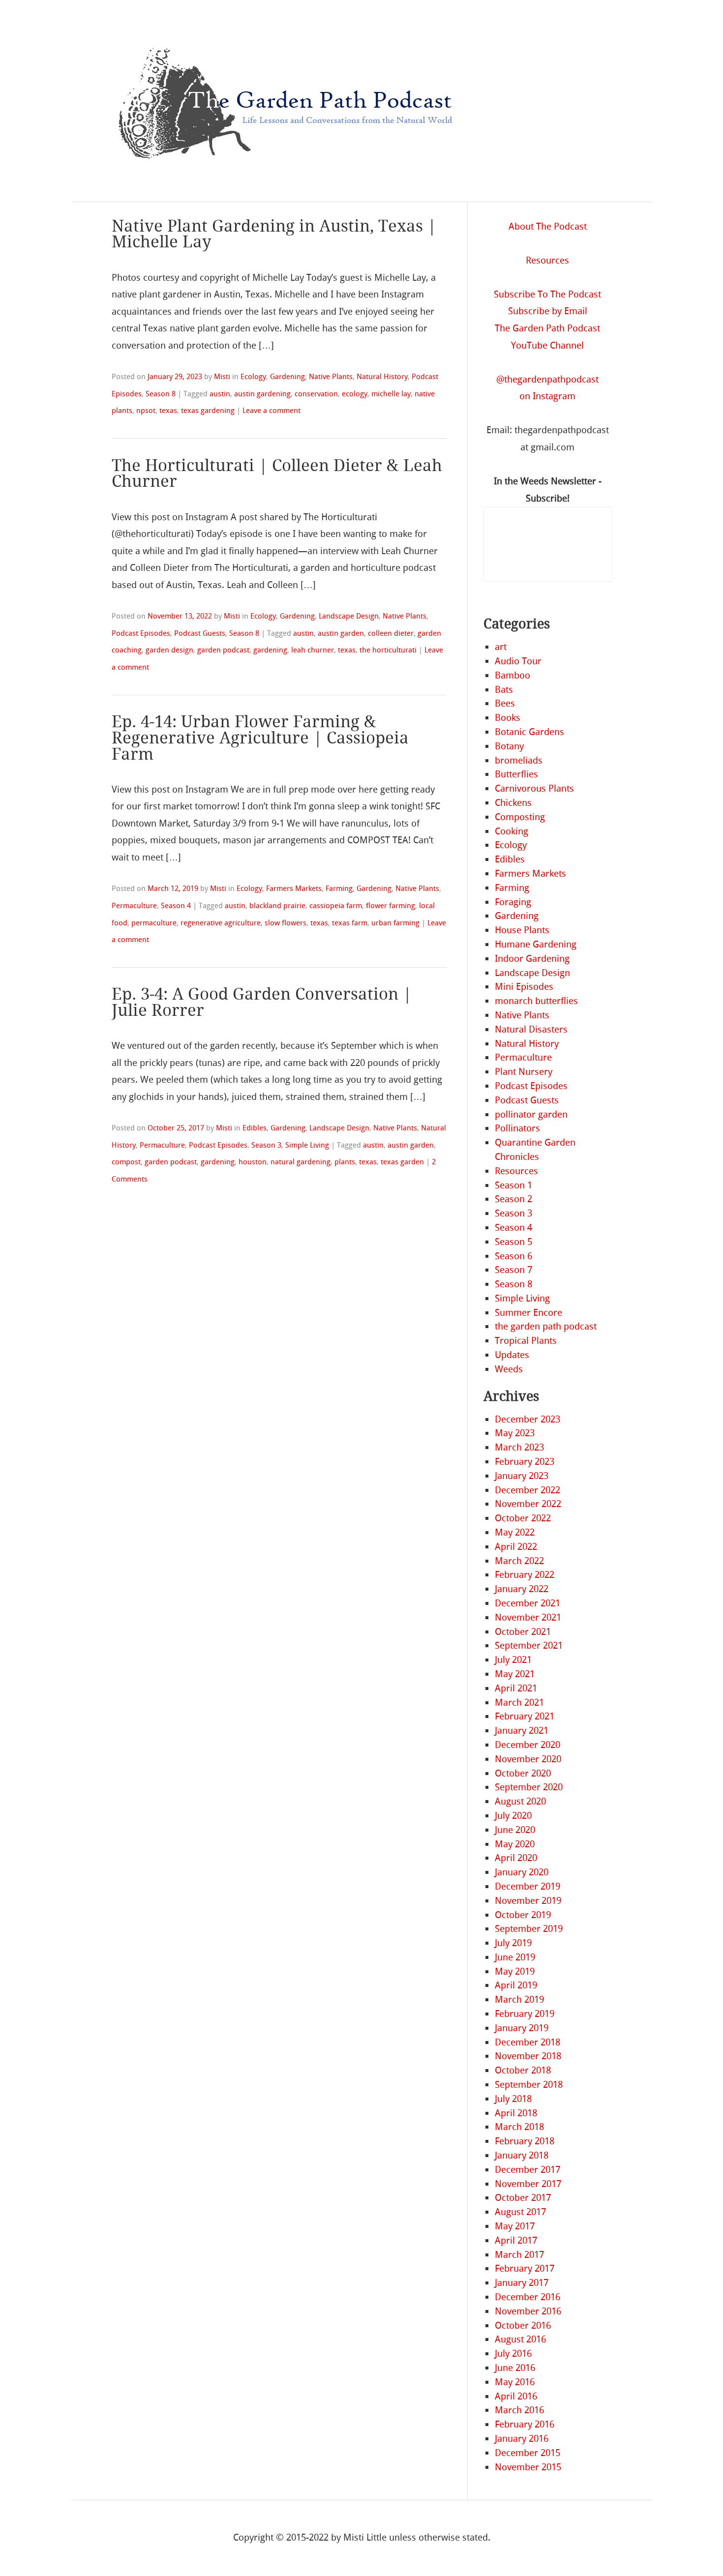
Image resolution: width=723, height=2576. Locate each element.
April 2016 (516, 2396)
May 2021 (515, 1674)
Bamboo (512, 675)
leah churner (313, 650)
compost (126, 1162)
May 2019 (515, 1971)
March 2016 (519, 2410)
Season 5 (513, 1242)
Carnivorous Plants (534, 788)
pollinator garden (531, 1114)
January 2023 (522, 1476)
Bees (505, 703)
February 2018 (525, 2141)
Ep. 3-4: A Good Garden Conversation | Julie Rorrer (262, 1002)
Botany (509, 746)
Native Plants (331, 377)
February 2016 (525, 2424)
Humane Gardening (536, 944)
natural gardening (301, 1162)
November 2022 (528, 1504)
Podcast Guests (200, 633)
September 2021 (529, 1645)
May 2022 (515, 1532)
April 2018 (516, 2113)
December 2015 (527, 2453)
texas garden (402, 1162)
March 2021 (519, 1703)
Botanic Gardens (529, 732)
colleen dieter (391, 633)
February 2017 (525, 2268)
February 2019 (525, 2014)
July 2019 (513, 1943)
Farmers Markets (294, 888)
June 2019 (515, 1957)
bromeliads (519, 760)
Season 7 (513, 1270)
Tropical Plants (526, 1341)
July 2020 (513, 1816)
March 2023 (519, 1447)
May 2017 (515, 2226)
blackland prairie (277, 906)
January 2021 (522, 1731)
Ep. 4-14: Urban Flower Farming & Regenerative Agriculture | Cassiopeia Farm (260, 738)
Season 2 (513, 1199)
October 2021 (523, 1632)
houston (253, 1162)
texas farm (350, 923)
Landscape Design (349, 616)
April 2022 (516, 1547)
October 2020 (523, 1773)
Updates (512, 1355)
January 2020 (522, 1872)
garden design (169, 650)
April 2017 (516, 2240)
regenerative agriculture (221, 923)
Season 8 (161, 394)
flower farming (391, 906)
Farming (339, 888)
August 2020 (520, 1801)
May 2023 (515, 1433)
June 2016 (515, 2368)
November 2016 (528, 2311)
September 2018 (529, 2085)
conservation (316, 394)
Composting (520, 817)
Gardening (287, 377)
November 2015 (528, 2467)
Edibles (255, 1128)
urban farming (395, 923)
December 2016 (527, 2297)
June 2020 (515, 1830)
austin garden (341, 633)
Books (508, 718)
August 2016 (520, 2339)
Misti (222, 377)
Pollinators (517, 1128)
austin (220, 394)
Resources (547, 260)
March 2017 (519, 2255)
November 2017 (528, 2184)
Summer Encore (528, 1313)
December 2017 (527, 2170)
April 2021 (516, 1688)
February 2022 (525, 1575)
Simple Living (307, 1145)
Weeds (509, 1369)
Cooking (512, 831)
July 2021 (513, 1660)
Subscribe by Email (548, 311)
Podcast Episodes (141, 633)
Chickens (513, 803)
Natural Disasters (531, 1029)
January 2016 (522, 2439)
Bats (504, 690)
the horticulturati (388, 650)
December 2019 (527, 1886)
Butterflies (516, 774)
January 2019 (522, 2028)
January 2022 (522, 1589)
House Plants (522, 930)
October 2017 (523, 2198)
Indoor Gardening (532, 959)
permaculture (154, 923)
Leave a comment (271, 411)
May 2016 (515, 2382)
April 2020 (516, 1858)
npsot (146, 411)
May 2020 (515, 1844)
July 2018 (513, 2099)
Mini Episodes (524, 987)
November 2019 (528, 1901)
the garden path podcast (546, 1326)
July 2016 (513, 2354)
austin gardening (262, 394)
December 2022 (527, 1490)
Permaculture (134, 906)
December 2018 (527, 2042)
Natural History (382, 377)
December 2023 (527, 1419)
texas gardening (208, 411)
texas (168, 411)
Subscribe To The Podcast (547, 294)
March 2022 (519, 1561)
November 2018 (528, 2056)
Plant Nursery (524, 1072)
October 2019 (523, 1915)
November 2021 (528, 1617)
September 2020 (529, 1787)
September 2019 (529, 1929)
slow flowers (286, 923)
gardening (270, 650)
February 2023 (525, 1462)
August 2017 (520, 2212)
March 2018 (519, 2127)
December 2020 (527, 1745)
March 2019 (519, 1999)
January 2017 (522, 2283)
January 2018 (522, 2155)
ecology (355, 394)
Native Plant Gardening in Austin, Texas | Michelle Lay (274, 234)
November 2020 (528, 1759)
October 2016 (523, 2325)
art (501, 647)
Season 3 (266, 1145)
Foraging (513, 902)
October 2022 (523, 1518)
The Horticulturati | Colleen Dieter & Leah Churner (277, 474)
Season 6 (513, 1256)
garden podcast (223, 650)
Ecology (253, 377)
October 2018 (523, 2070)
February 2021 (525, 1716)
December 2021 (527, 1603)
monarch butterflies (536, 1001)
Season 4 (176, 906)
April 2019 (516, 1985)
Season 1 (513, 1185)
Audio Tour (518, 661)
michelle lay (391, 394)
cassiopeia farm (336, 906)
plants (345, 1162)
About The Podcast (548, 226)
